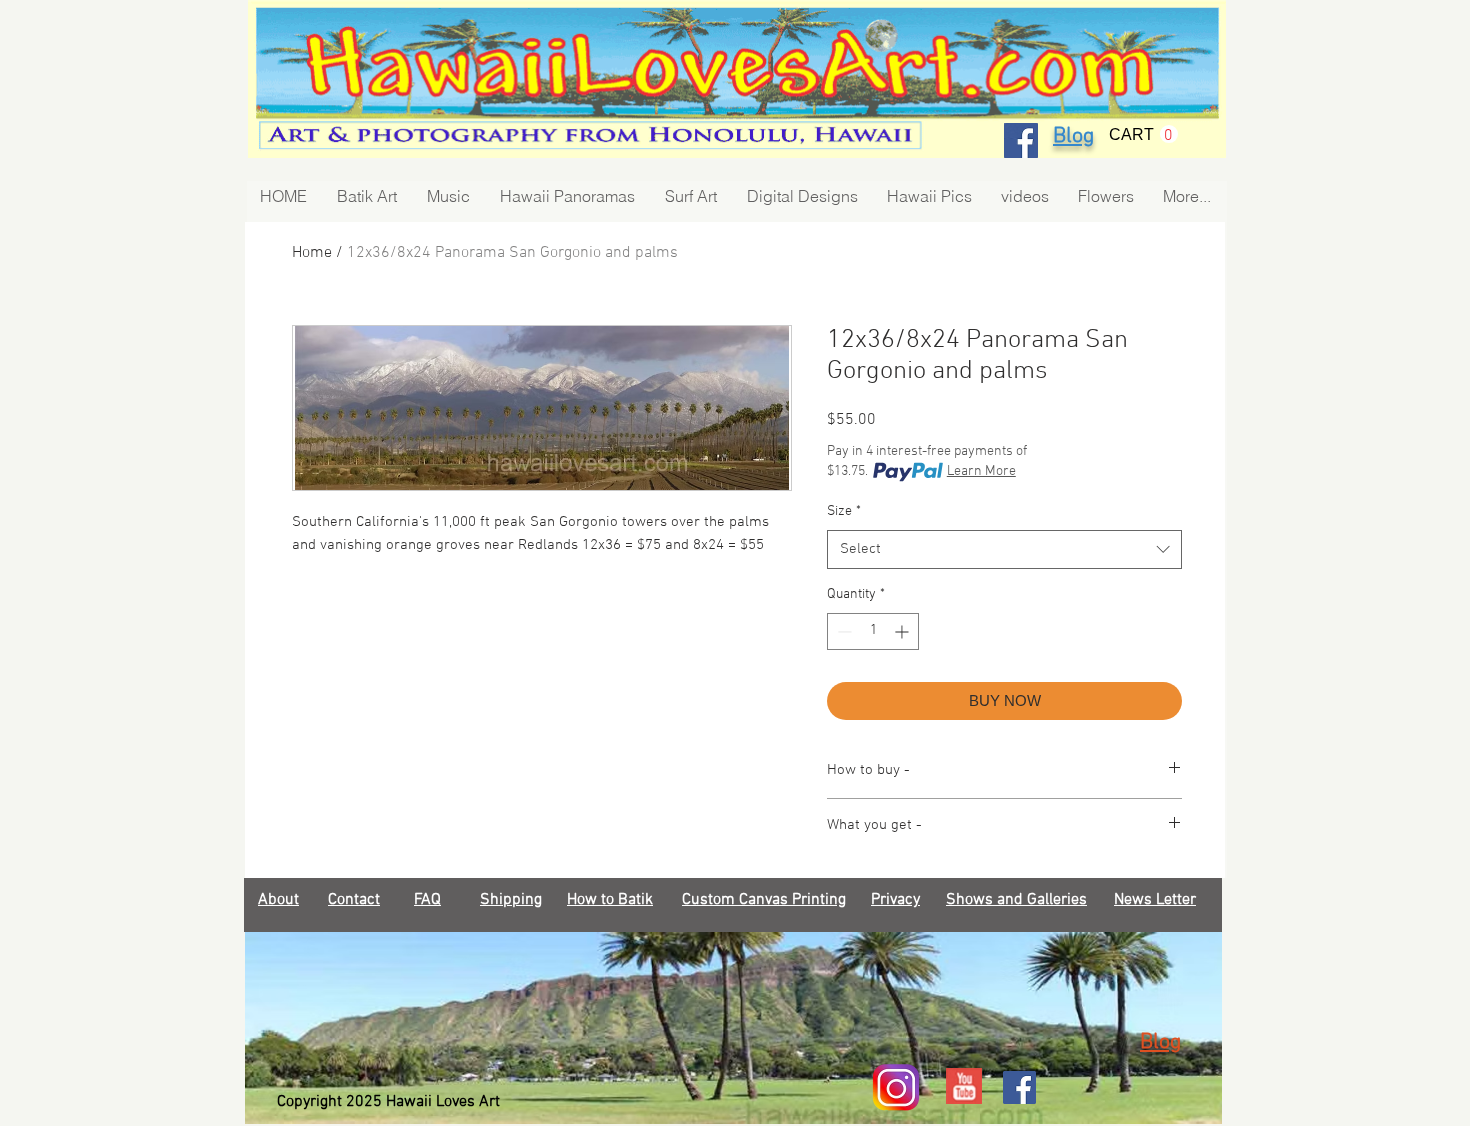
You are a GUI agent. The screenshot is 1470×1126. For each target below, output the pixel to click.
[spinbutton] (873, 631)
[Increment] (903, 631)
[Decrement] (842, 631)
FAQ (427, 900)
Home (312, 253)
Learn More (981, 471)
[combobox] (1004, 549)
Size (844, 511)
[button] (1143, 134)
